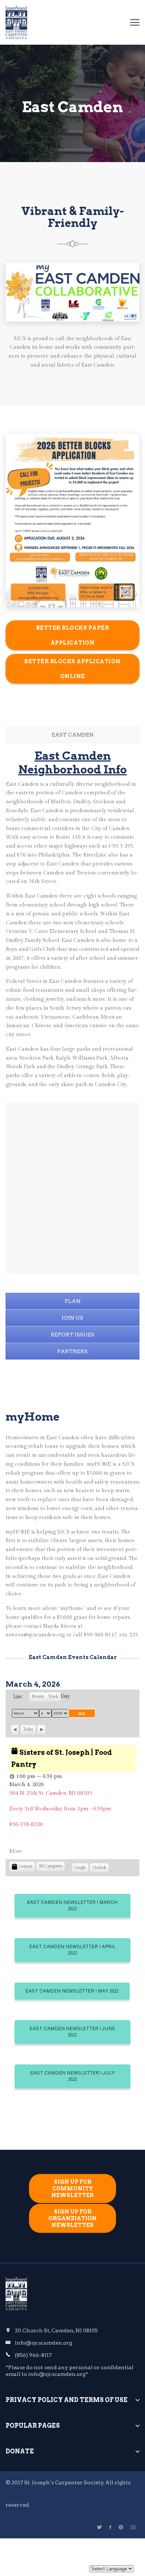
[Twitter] (99, 2527)
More (16, 1851)
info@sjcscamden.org (43, 2343)
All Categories (51, 1866)
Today (28, 1729)
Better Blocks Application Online (72, 669)
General (26, 1866)
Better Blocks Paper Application (73, 635)
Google (80, 1869)
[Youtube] (133, 2527)
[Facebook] (110, 2527)
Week (53, 1697)
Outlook (99, 1869)
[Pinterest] (121, 2527)
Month (38, 1697)
